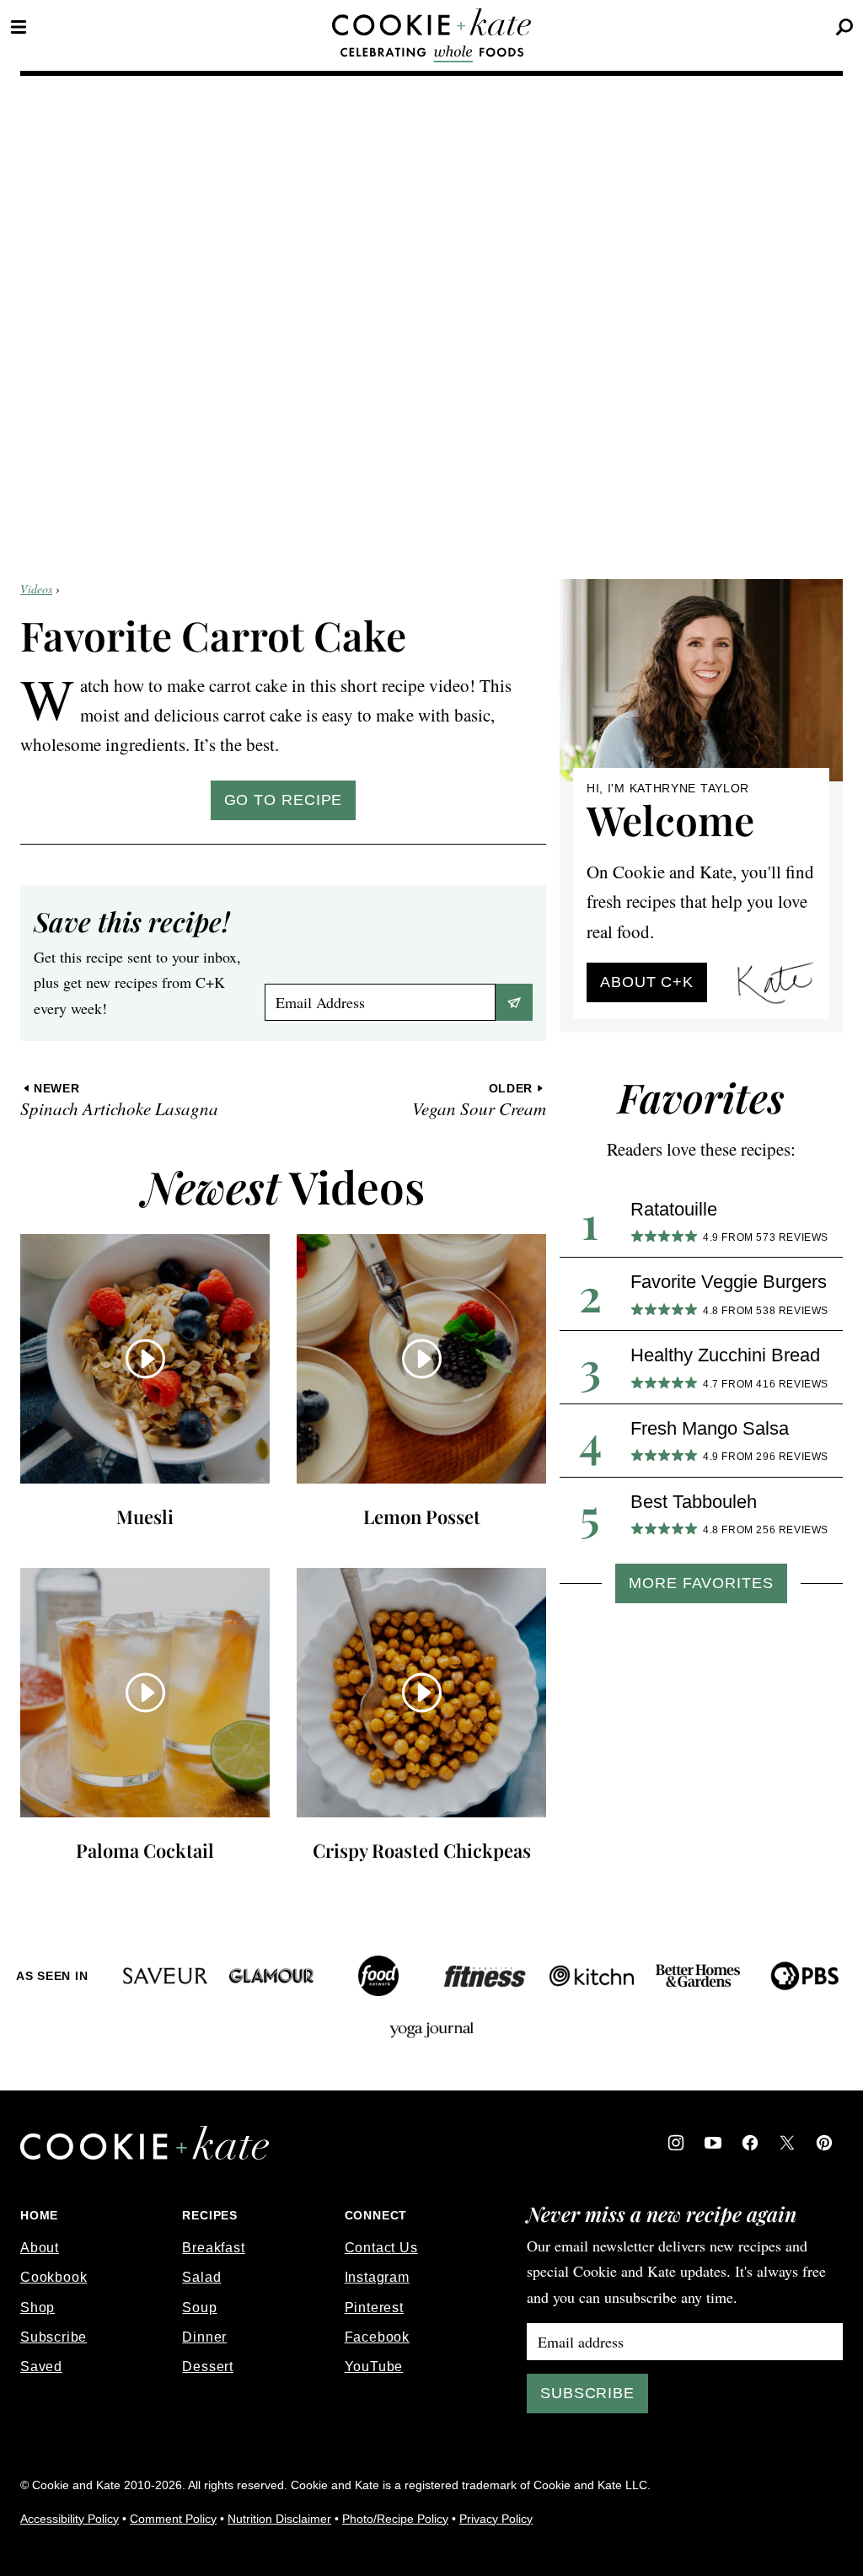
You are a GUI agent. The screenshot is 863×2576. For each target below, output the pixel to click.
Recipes (210, 2215)
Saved (41, 2367)
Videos (36, 589)
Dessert (208, 2367)
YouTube (374, 2367)
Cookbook (54, 2277)
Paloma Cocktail (145, 1850)
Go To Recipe (284, 800)
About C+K (647, 982)
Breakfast (213, 2248)
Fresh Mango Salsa (710, 1428)
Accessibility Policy (70, 2519)
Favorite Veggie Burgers (729, 1282)
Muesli (145, 1516)
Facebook (377, 2337)
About (40, 2248)
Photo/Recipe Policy (395, 2519)
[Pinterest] (824, 2143)
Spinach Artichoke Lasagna (119, 1100)
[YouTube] (713, 2143)
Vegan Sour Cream (479, 1100)
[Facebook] (750, 2143)
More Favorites (701, 1583)
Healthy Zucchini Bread (725, 1355)
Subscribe (54, 2337)
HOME (39, 2215)
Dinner (204, 2337)
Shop (38, 2308)
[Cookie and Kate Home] (431, 22)
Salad (201, 2277)
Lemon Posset (422, 1516)
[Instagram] (676, 2143)
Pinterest (374, 2308)
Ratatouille (674, 1209)
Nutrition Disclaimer (279, 2519)
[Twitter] (787, 2143)
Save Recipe (514, 1002)
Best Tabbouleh (694, 1502)
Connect (376, 2215)
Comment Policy (173, 2519)
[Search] (844, 27)
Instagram (377, 2277)
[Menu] (19, 27)
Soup (199, 2308)
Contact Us (381, 2248)
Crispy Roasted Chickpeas (422, 1850)
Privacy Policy (496, 2519)
